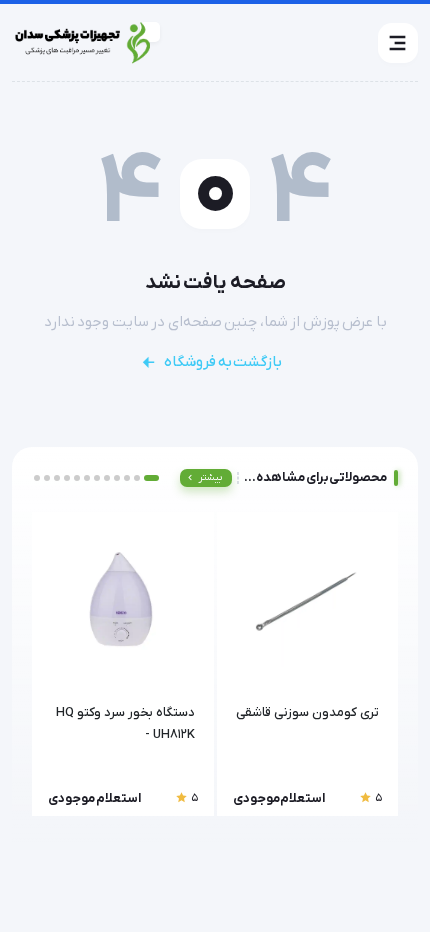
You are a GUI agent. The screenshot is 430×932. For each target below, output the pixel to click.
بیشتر (210, 477)
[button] (398, 43)
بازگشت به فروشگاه (223, 362)
